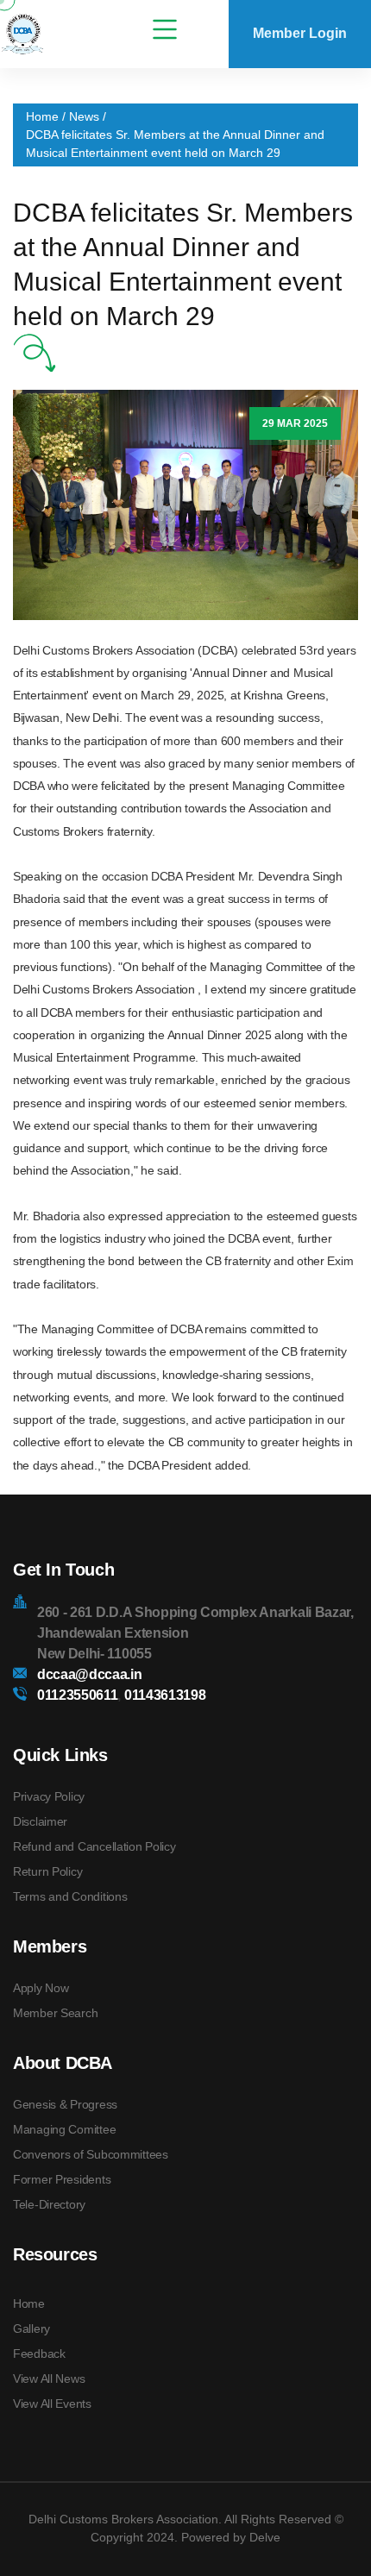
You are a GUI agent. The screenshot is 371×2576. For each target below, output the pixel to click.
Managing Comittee (64, 2129)
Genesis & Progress (65, 2104)
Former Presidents (62, 2179)
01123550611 (77, 1695)
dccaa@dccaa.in (90, 1674)
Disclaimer (40, 1821)
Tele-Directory (49, 2204)
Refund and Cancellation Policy (94, 1846)
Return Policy (47, 1871)
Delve (265, 2537)
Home (42, 116)
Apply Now (41, 1988)
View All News (49, 2379)
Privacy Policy (49, 1796)
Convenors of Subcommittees (91, 2154)
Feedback (39, 2353)
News (84, 116)
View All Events (52, 2404)
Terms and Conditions (70, 1896)
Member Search (55, 2013)
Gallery (31, 2328)
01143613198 (163, 1695)
